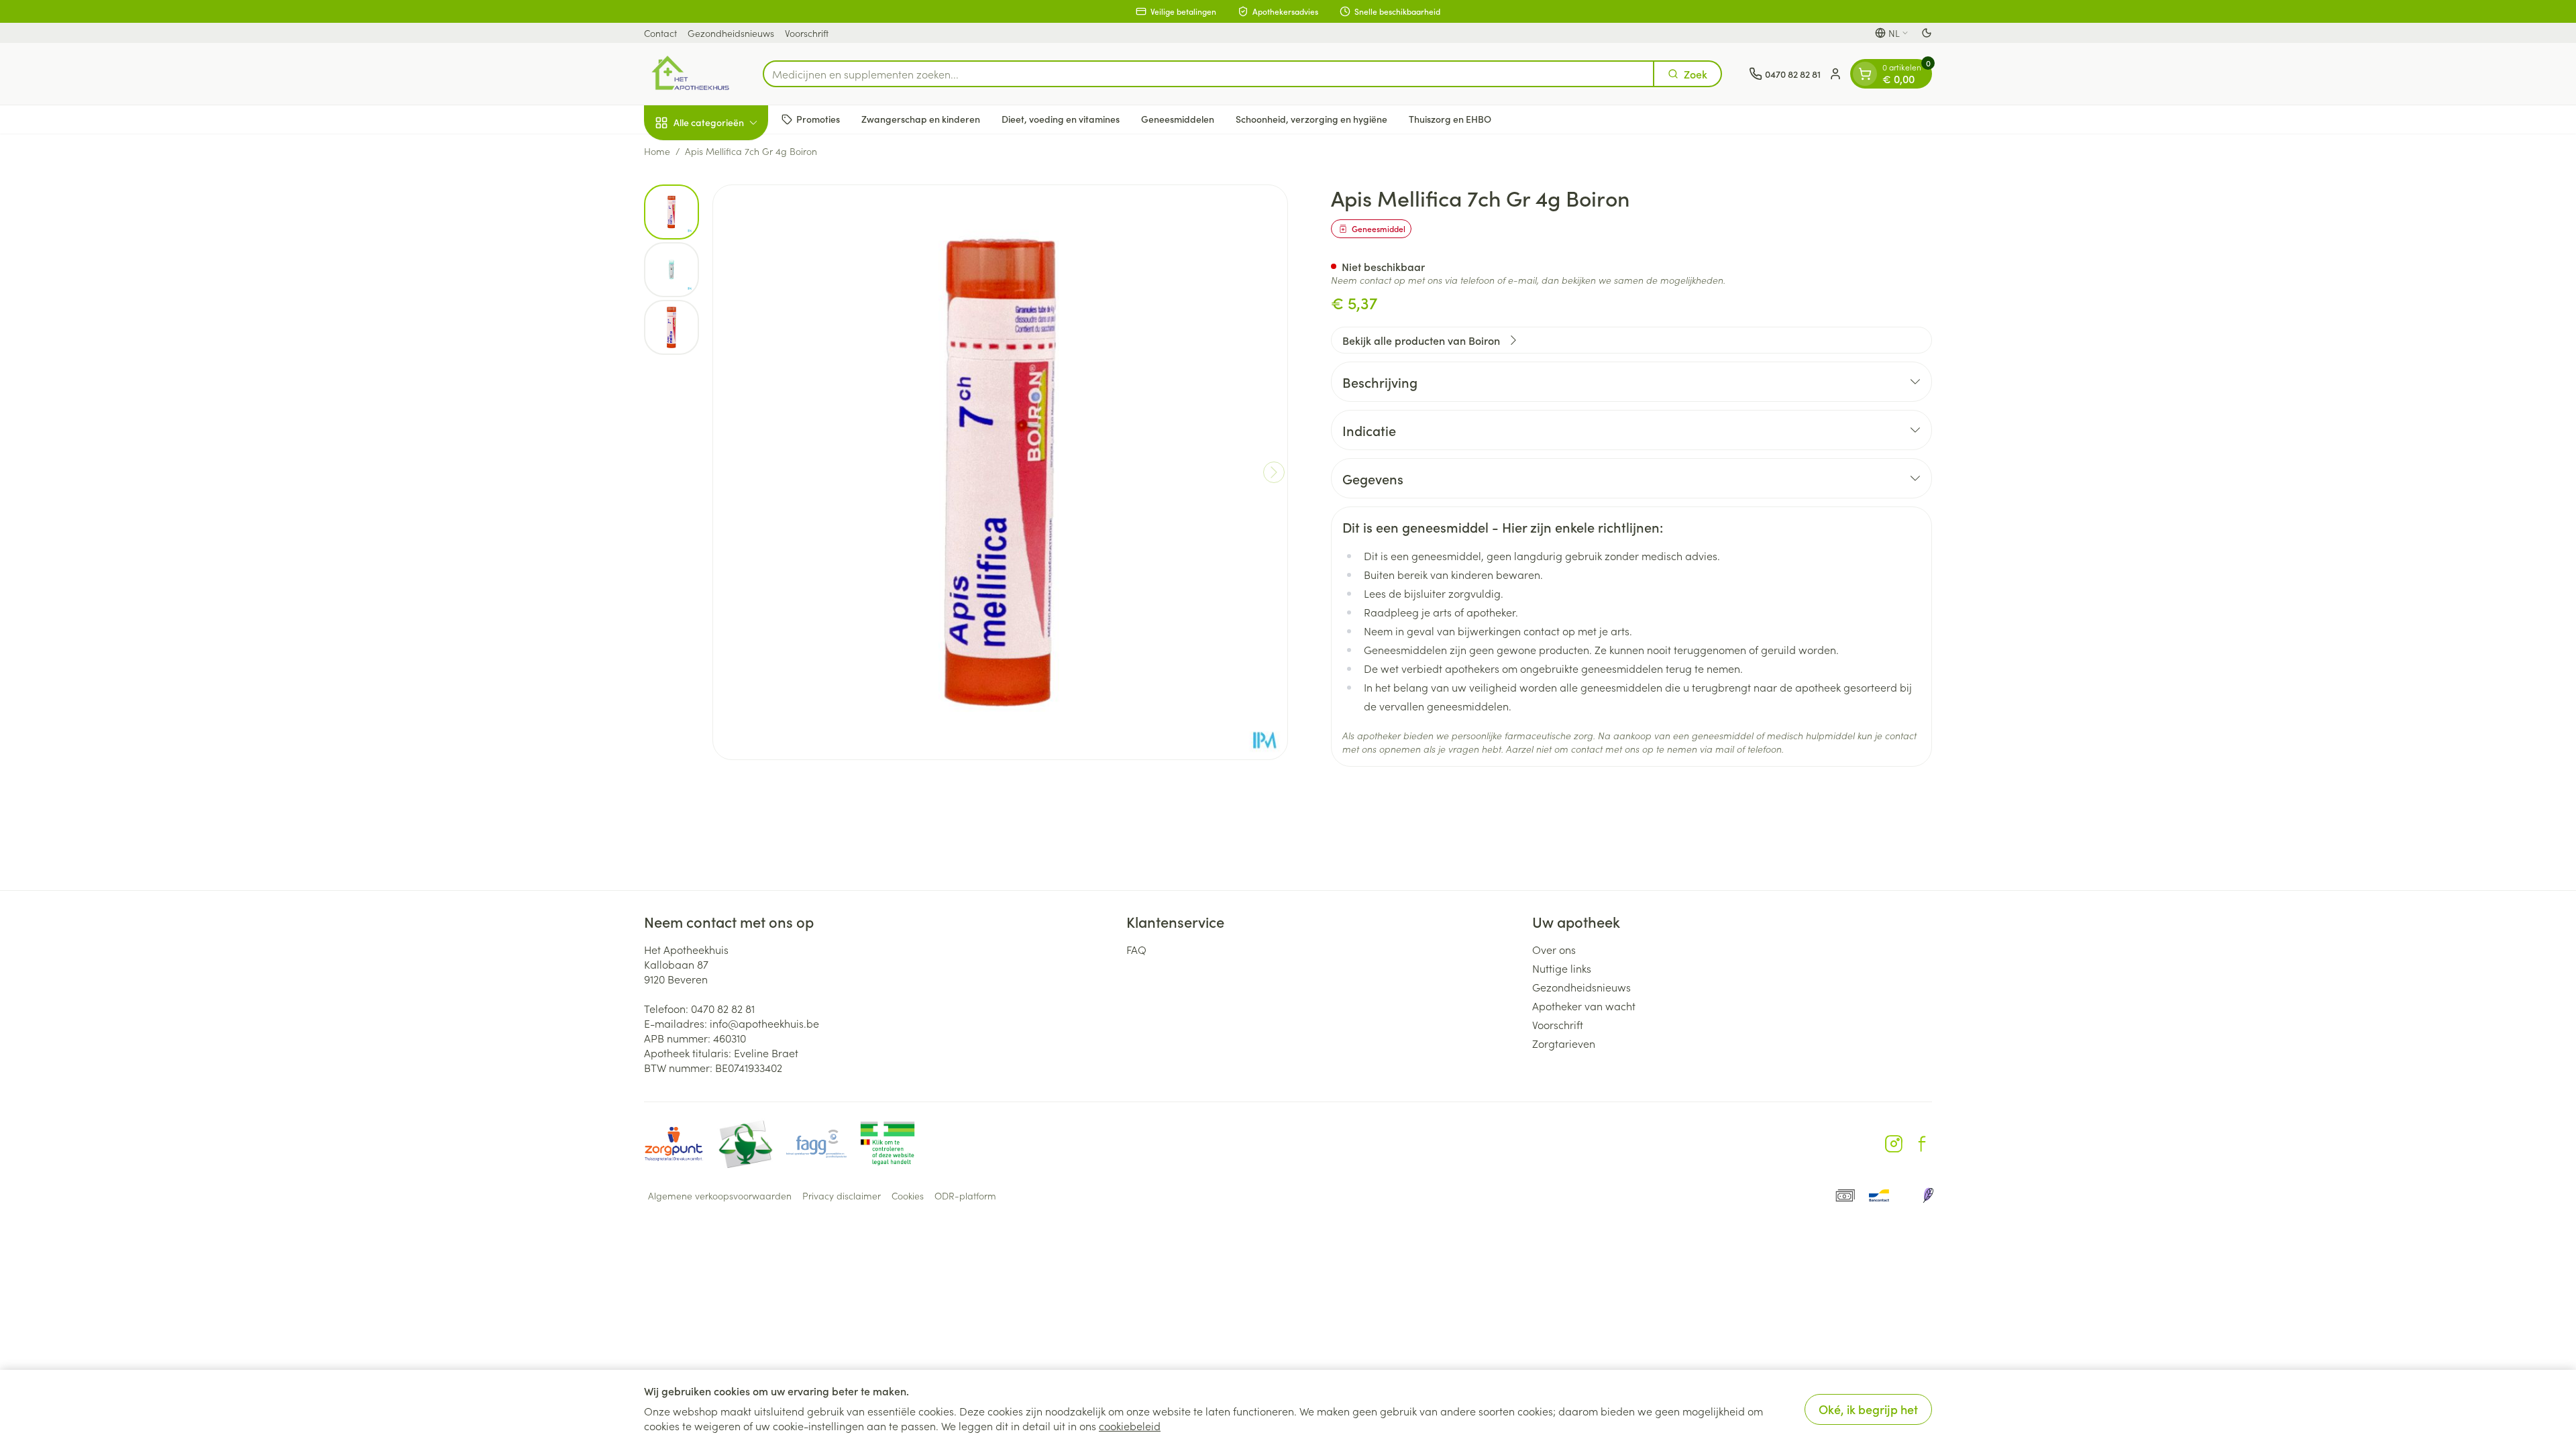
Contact (660, 33)
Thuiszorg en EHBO (1450, 119)
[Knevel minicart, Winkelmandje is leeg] (1865, 74)
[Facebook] (1922, 1144)
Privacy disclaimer (842, 1195)
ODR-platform (965, 1195)
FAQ (1136, 949)
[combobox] (1209, 74)
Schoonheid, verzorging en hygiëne (1311, 119)
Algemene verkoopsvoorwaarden (720, 1195)
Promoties (818, 119)
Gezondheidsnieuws (731, 33)
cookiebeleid (1130, 1426)
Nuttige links (1562, 968)
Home (657, 151)
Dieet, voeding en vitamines (1061, 119)
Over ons (1554, 949)
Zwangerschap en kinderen (921, 119)
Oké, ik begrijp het (1868, 1409)
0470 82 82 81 (723, 1008)
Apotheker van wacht (1584, 1006)
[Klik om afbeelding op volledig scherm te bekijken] (1000, 472)
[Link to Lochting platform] (1928, 1195)
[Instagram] (1894, 1144)
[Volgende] (1274, 472)
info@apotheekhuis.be (764, 1023)
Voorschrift (807, 33)
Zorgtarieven (1564, 1043)
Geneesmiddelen (1178, 119)
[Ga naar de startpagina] (690, 74)
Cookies (908, 1195)
